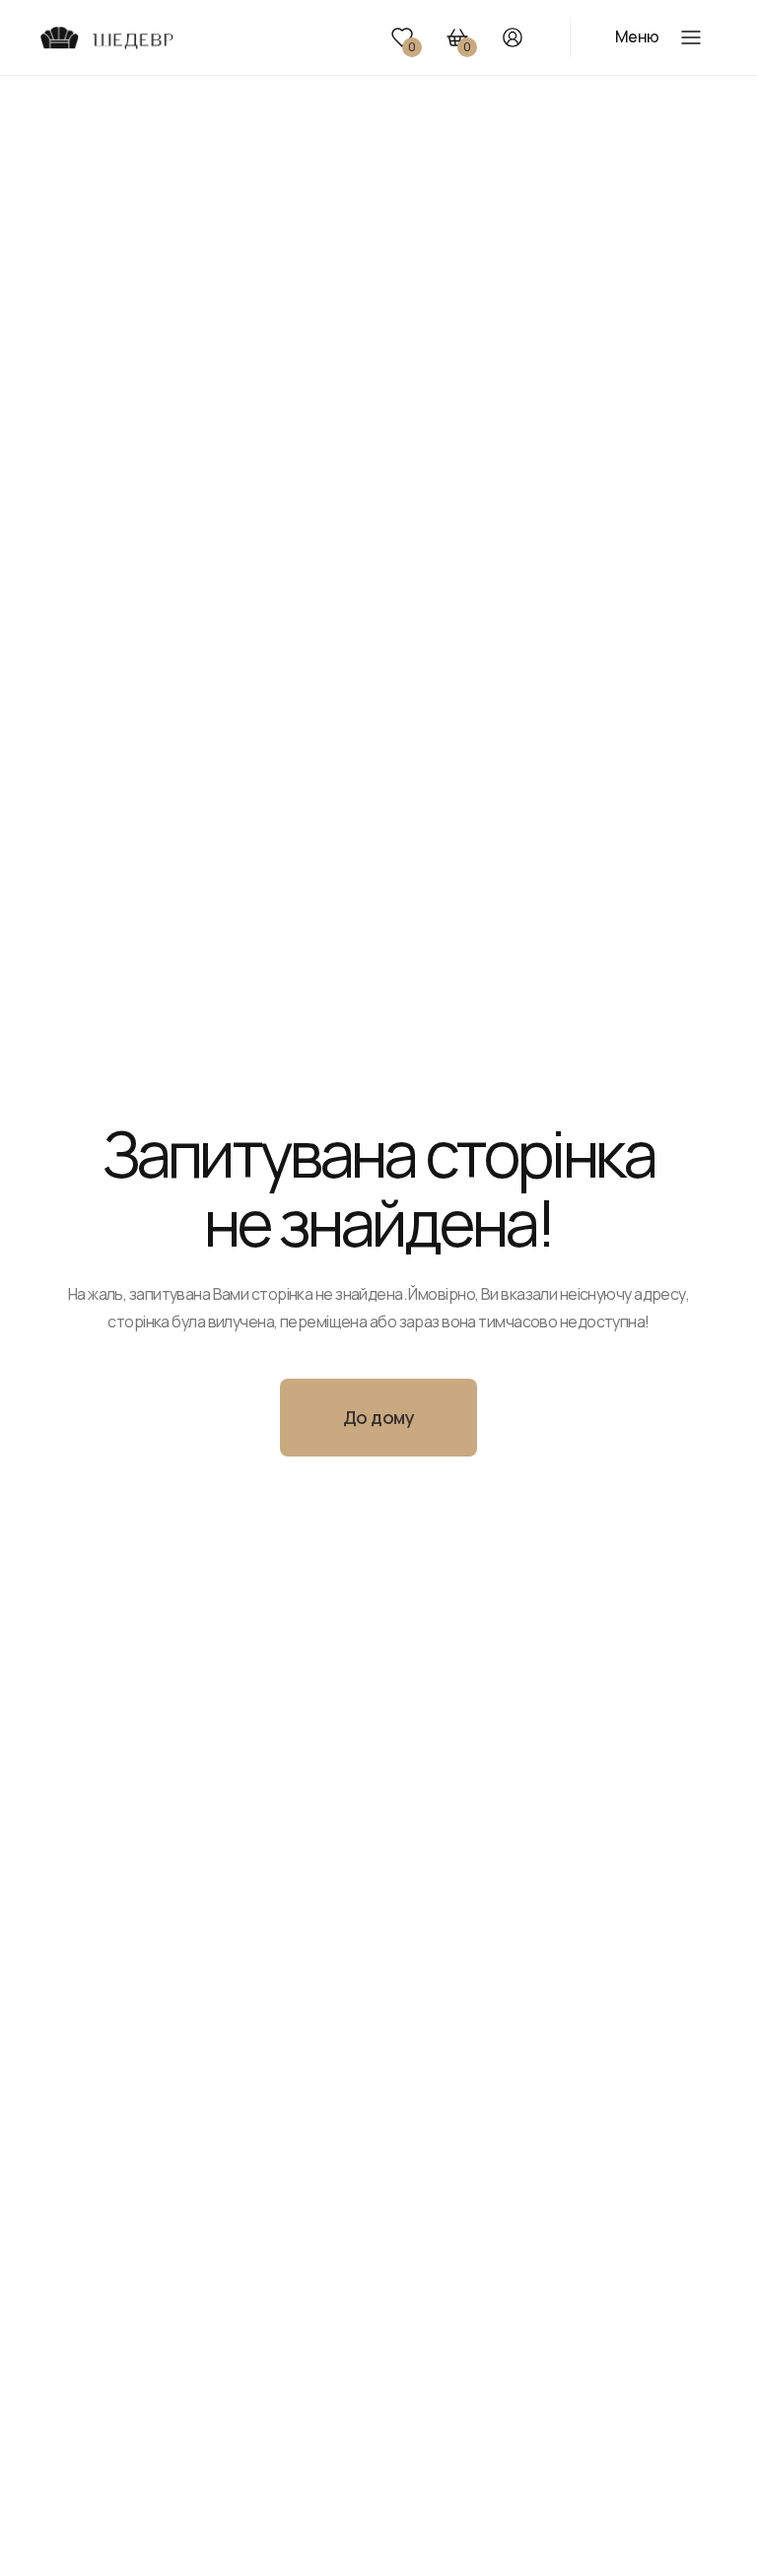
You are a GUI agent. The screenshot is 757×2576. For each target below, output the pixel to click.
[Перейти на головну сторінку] (106, 38)
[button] (402, 37)
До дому (378, 1417)
